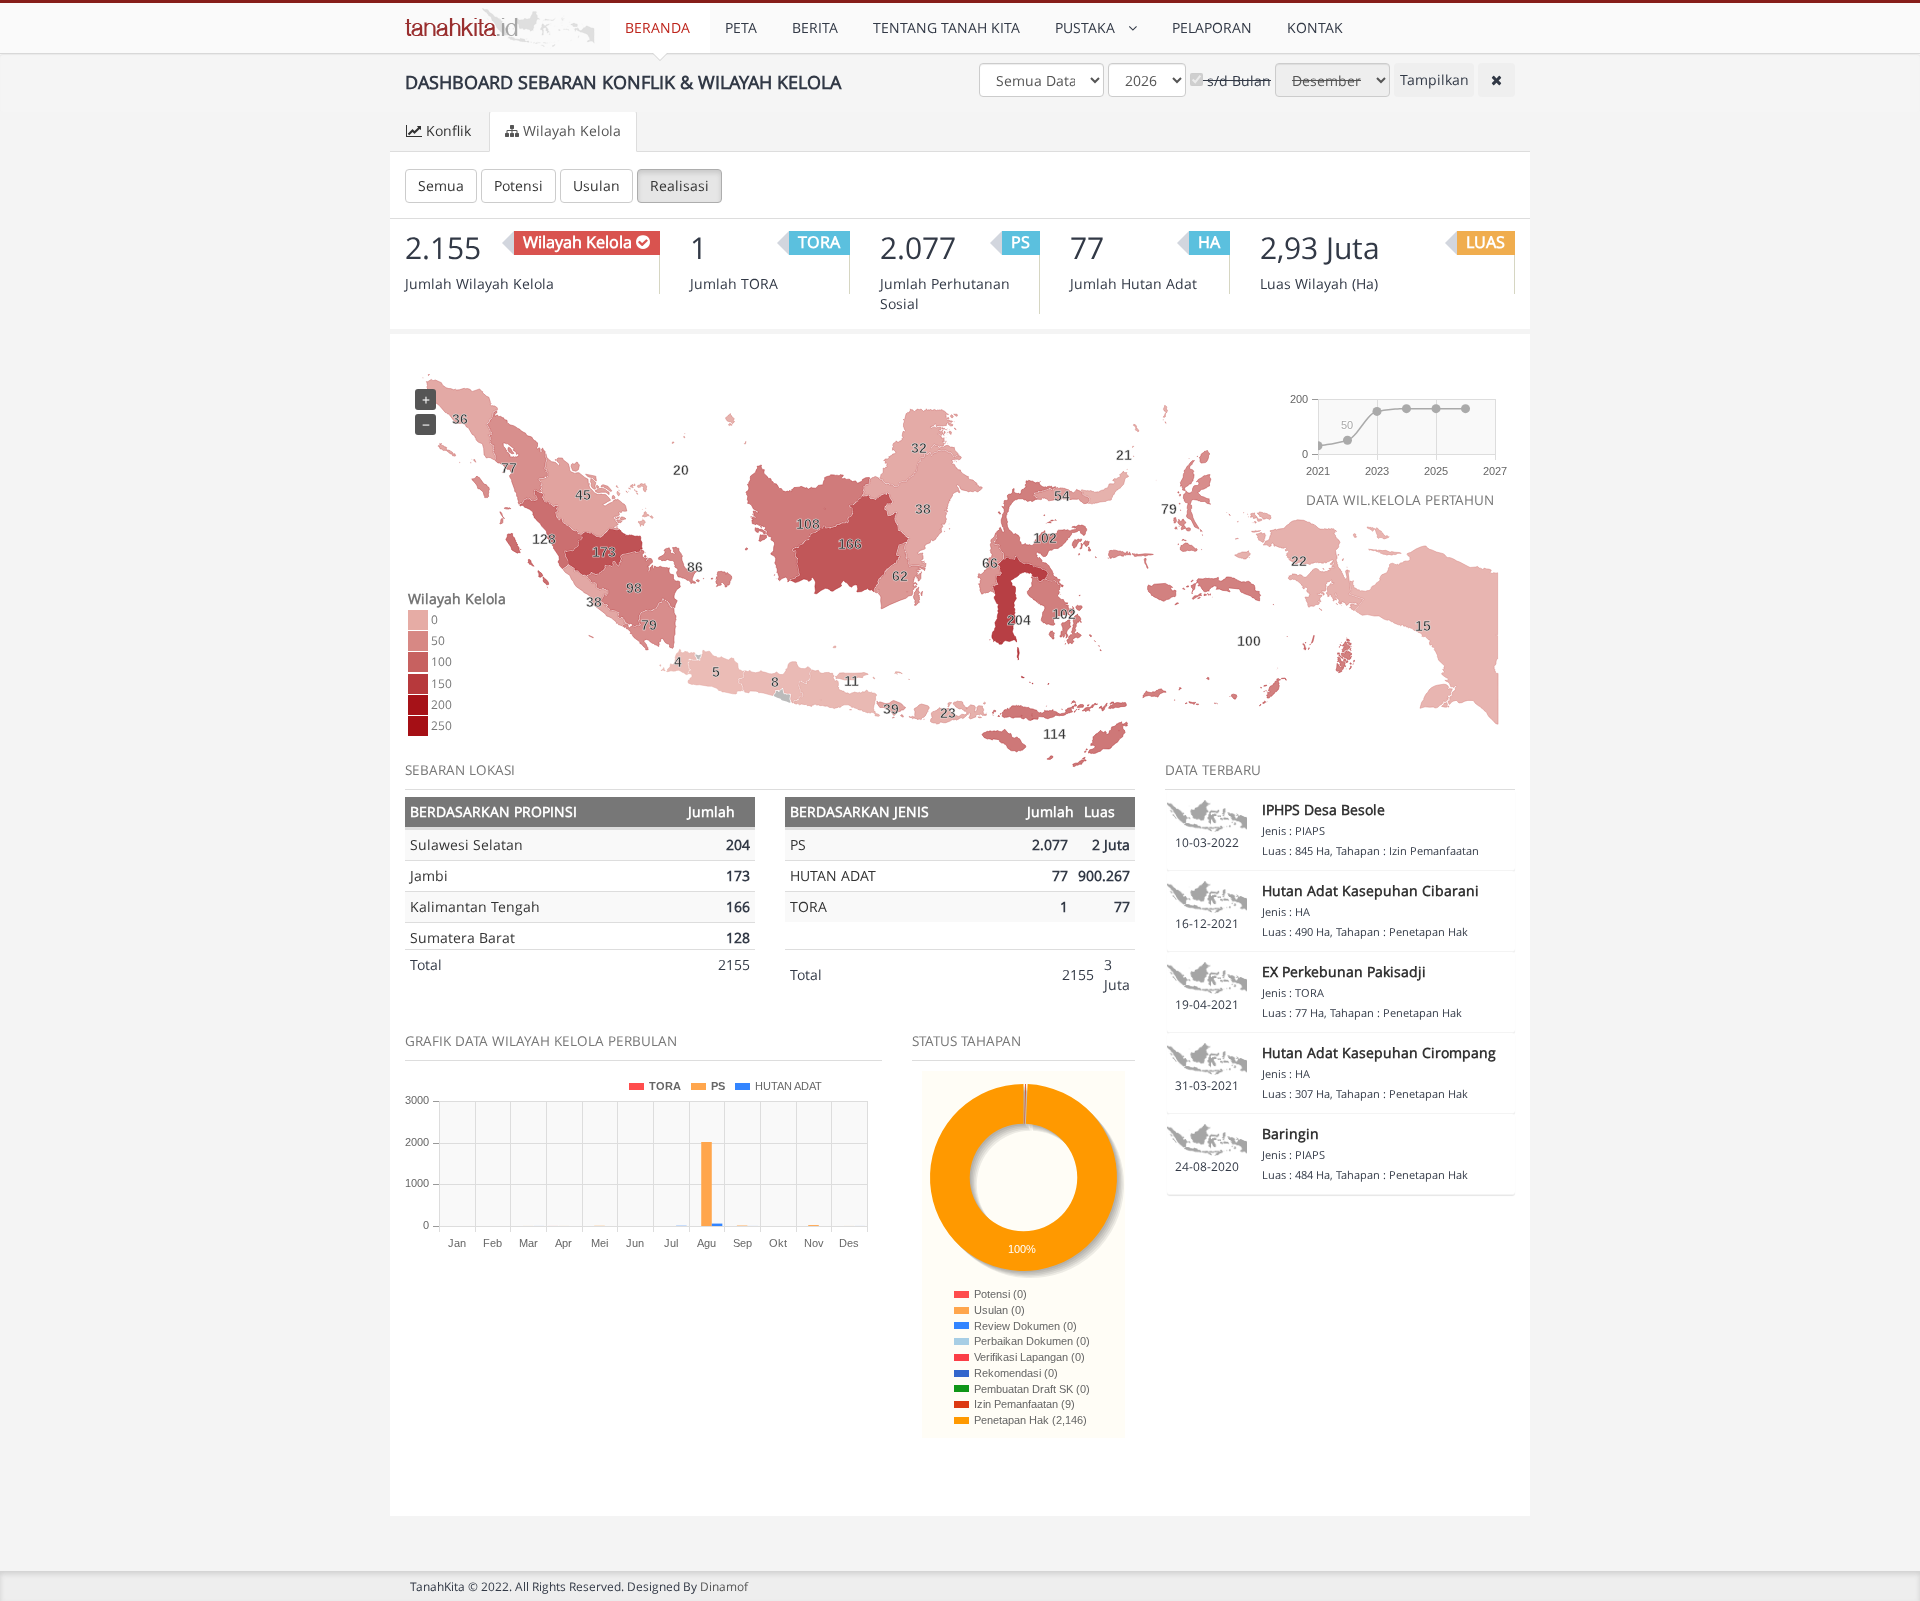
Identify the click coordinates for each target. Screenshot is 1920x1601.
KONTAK (1315, 27)
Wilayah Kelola (572, 130)
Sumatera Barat (462, 937)
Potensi (518, 185)
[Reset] (1496, 80)
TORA (808, 906)
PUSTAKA (1089, 27)
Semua (441, 185)
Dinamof (724, 1586)
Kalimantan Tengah (475, 906)
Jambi (429, 875)
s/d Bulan (1237, 80)
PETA (741, 27)
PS (798, 844)
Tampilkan (1434, 79)
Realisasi (679, 185)
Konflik (448, 130)
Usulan (596, 185)
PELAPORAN (1212, 27)
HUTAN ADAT (833, 875)
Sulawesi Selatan (466, 844)
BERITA (815, 27)
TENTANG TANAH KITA (946, 27)
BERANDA (657, 27)
